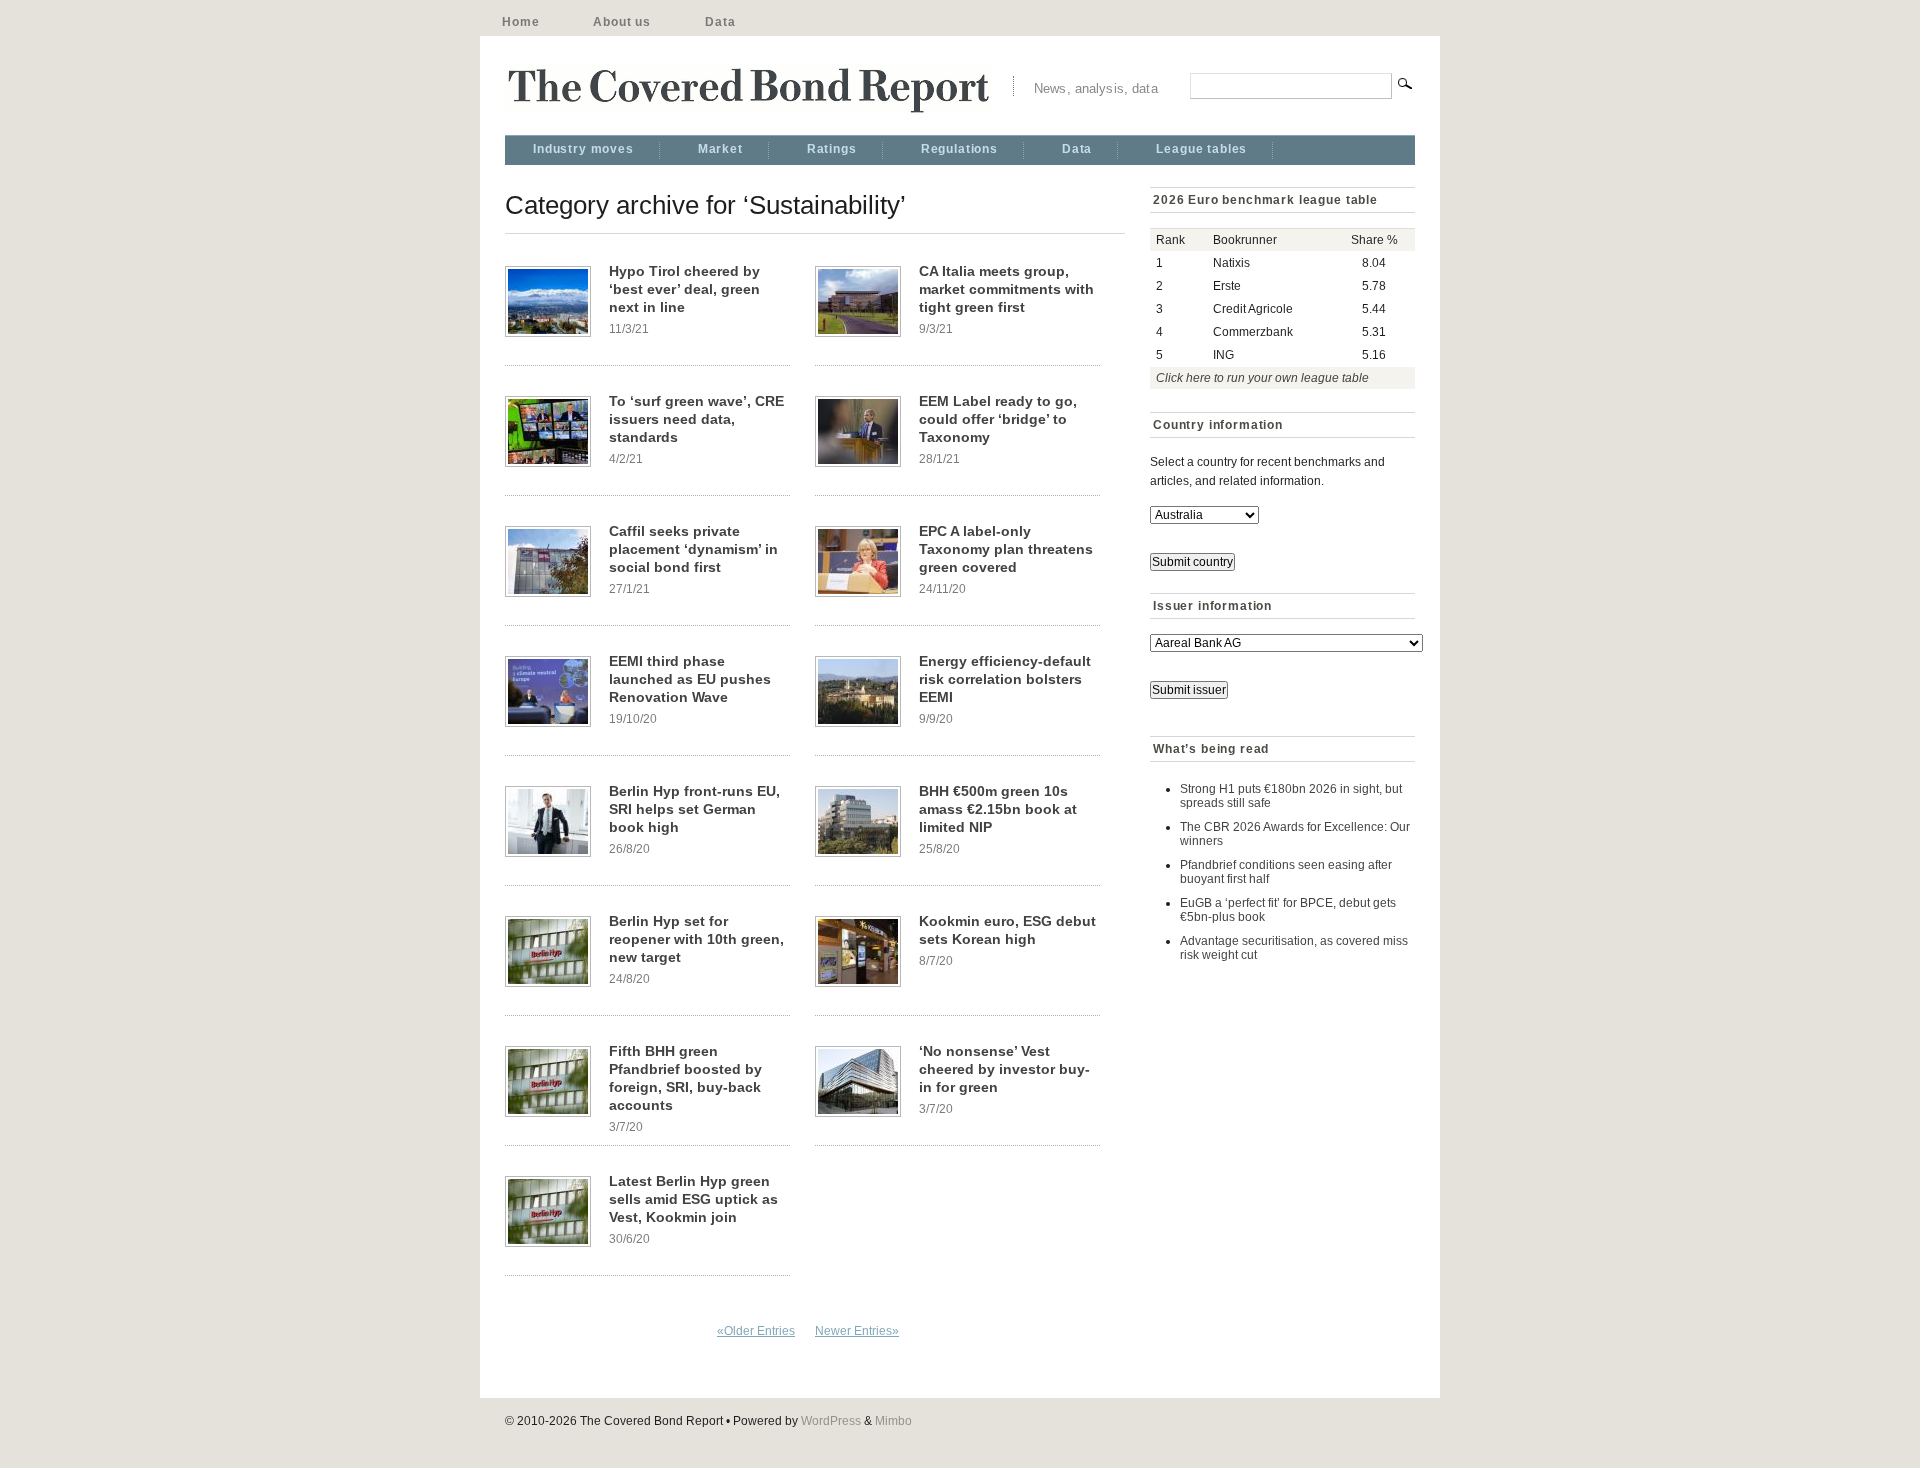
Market (720, 149)
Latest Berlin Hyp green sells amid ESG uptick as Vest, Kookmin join (693, 1199)
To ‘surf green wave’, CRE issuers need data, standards (696, 419)
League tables (1201, 149)
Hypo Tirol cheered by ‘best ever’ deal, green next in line (684, 289)
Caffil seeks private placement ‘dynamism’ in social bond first (693, 549)
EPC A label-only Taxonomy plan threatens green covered (1006, 549)
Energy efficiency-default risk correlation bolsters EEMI (1005, 679)
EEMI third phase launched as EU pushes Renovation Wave (690, 679)
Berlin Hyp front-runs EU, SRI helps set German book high (694, 809)
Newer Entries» (857, 1331)
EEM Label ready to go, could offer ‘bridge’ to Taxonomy (998, 419)
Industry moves (583, 149)
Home (520, 22)
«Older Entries (756, 1331)
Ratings (832, 149)
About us (622, 22)
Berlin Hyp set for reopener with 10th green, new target (696, 939)
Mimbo (893, 1421)
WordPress (831, 1421)
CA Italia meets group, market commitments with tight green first (1006, 289)
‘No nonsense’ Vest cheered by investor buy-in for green (1004, 1069)
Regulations (959, 149)
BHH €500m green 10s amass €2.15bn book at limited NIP (998, 809)
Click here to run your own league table (1262, 378)
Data (720, 22)
